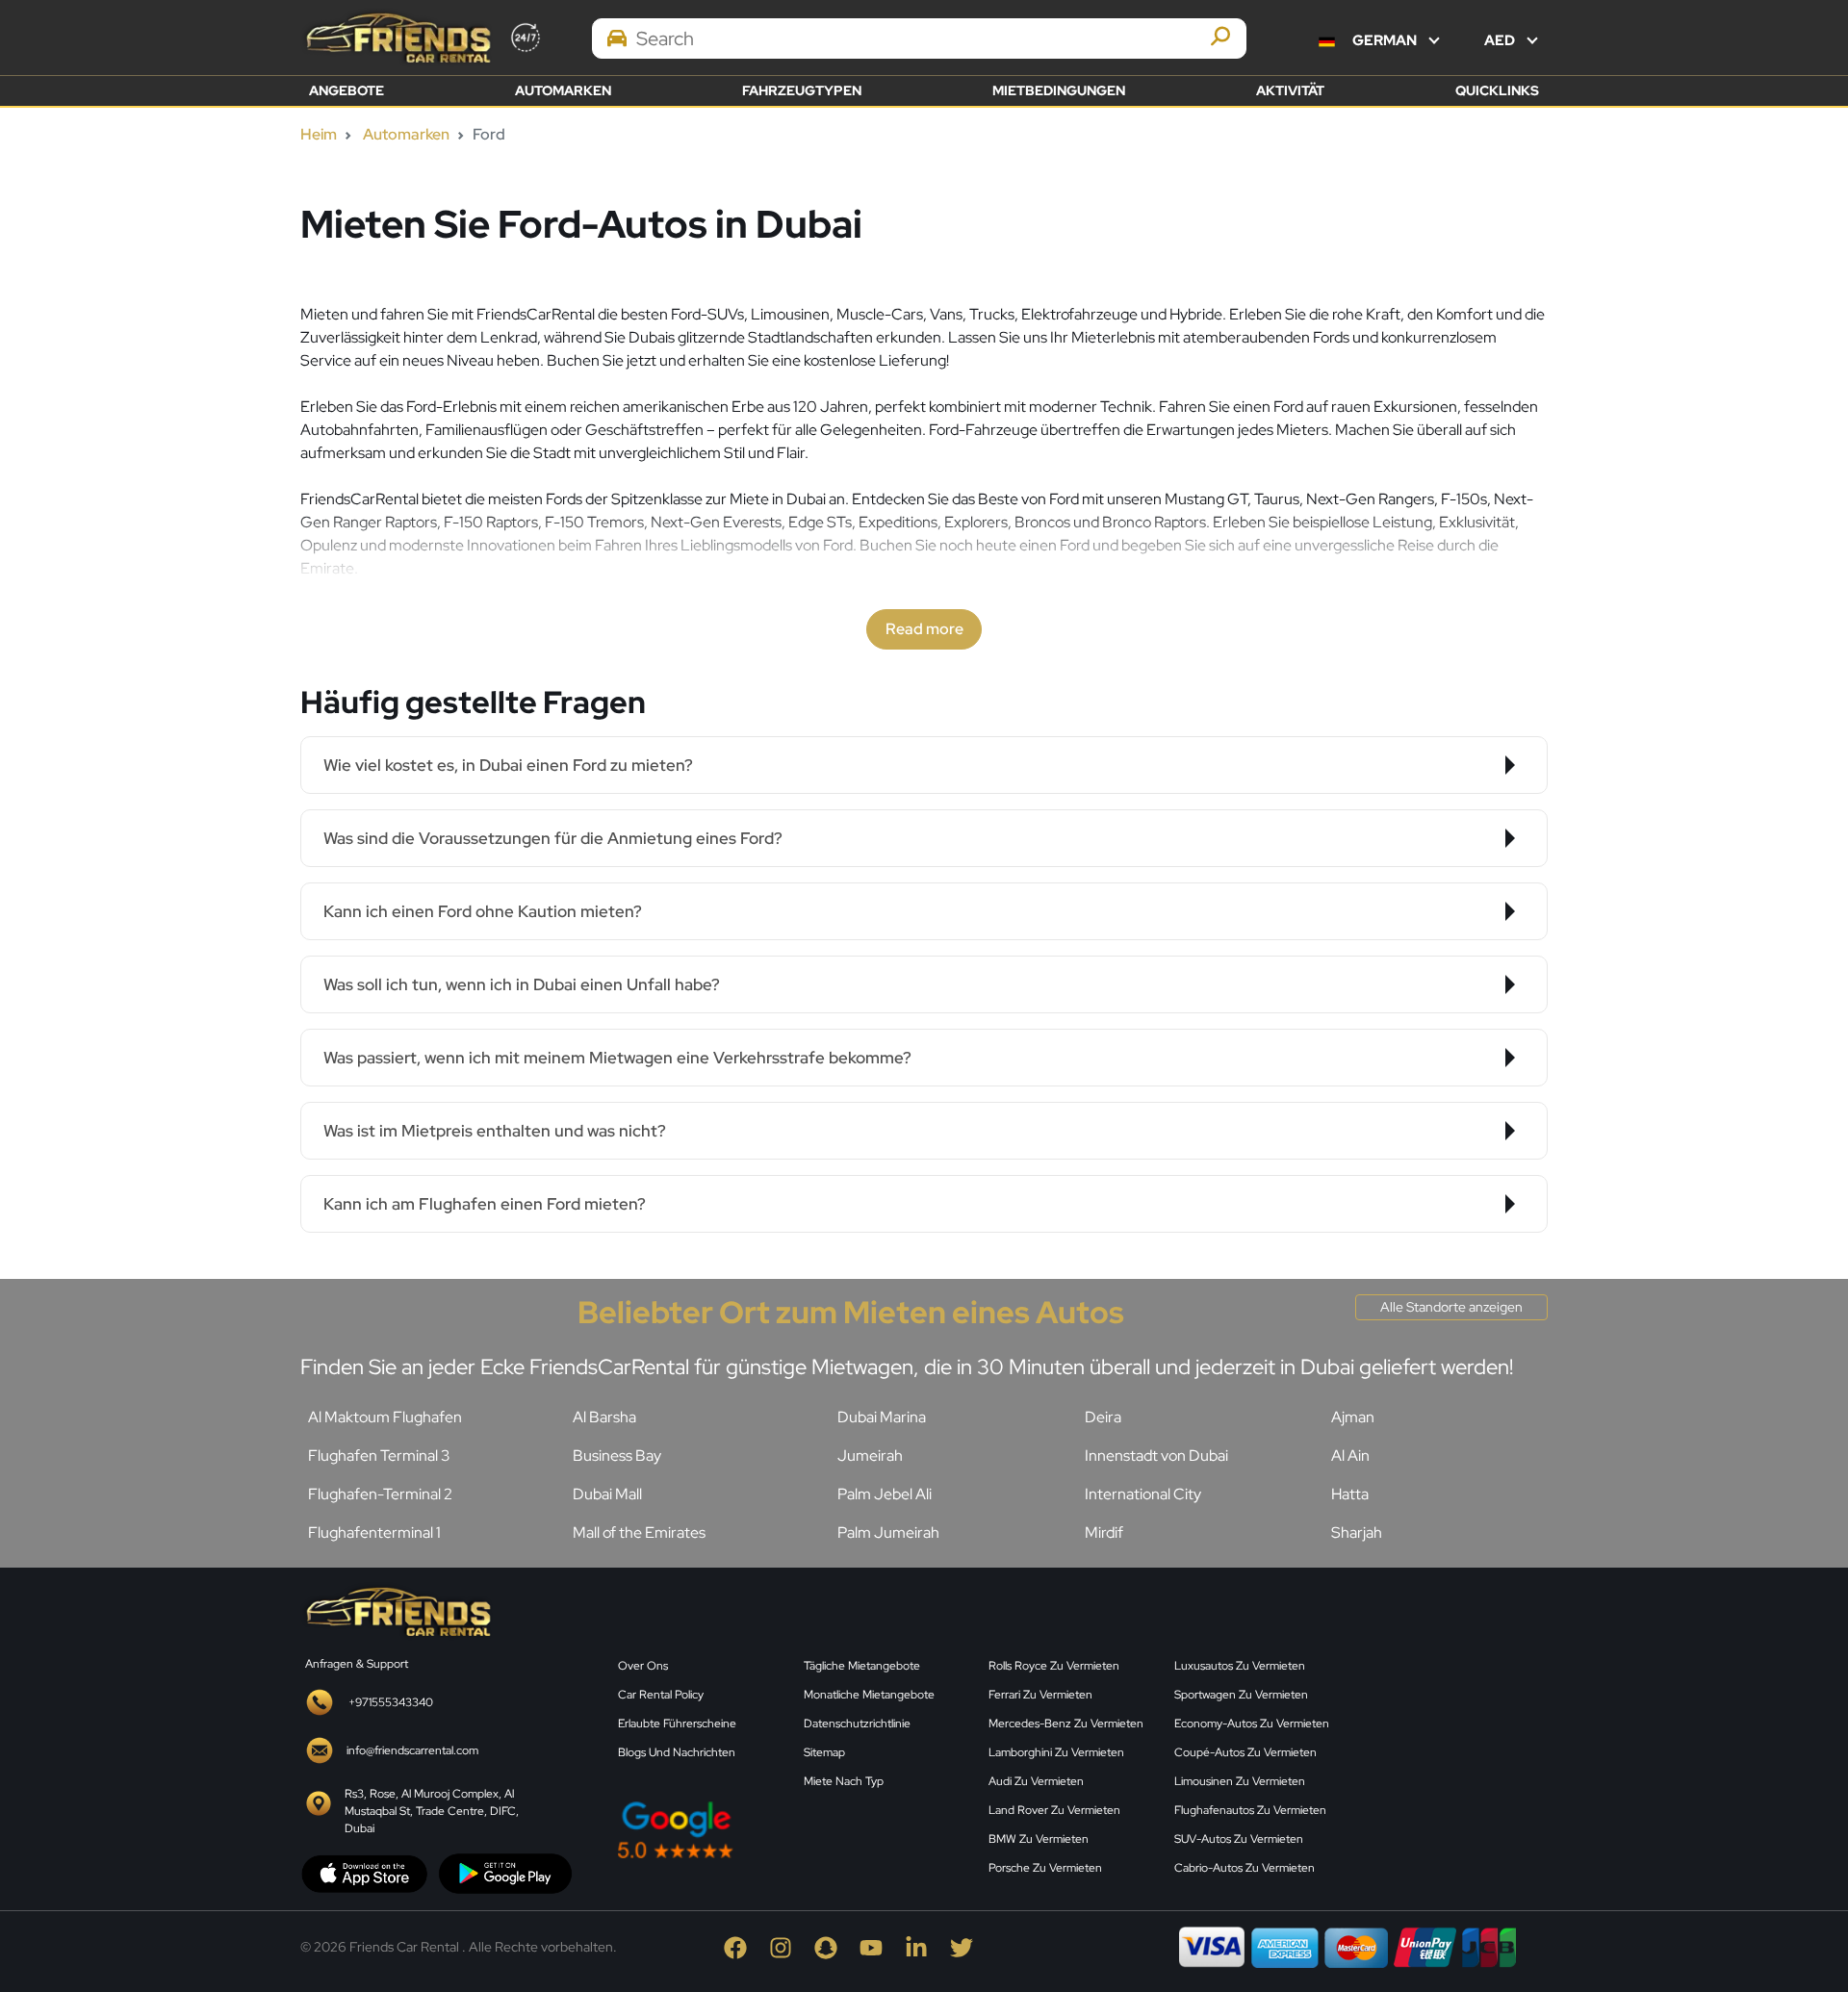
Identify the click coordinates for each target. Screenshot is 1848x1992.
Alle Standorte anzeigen (1451, 1307)
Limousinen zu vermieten (1240, 1781)
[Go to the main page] (397, 38)
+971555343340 (391, 1702)
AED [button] (1501, 40)
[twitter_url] (971, 1946)
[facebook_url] (746, 1946)
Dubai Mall (607, 1494)
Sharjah (1357, 1532)
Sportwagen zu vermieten (1241, 1695)
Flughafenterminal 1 (374, 1532)
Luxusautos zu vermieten (1240, 1666)
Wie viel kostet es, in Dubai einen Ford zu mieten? (508, 765)
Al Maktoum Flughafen (385, 1417)
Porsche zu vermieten (1045, 1868)
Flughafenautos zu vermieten (1250, 1810)
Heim (319, 134)
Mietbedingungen (1059, 90)
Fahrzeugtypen (802, 90)
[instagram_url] (792, 1946)
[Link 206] (1453, 1733)
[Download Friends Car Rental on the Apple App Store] (365, 1872)
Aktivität (1290, 90)
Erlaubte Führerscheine (677, 1724)
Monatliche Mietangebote (869, 1695)
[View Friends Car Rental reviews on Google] (792, 1830)
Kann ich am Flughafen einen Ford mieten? (485, 1204)
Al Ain (1350, 1456)
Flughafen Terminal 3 (379, 1456)
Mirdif (1104, 1532)
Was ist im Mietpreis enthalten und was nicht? (495, 1131)
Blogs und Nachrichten (677, 1752)
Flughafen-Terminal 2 (380, 1494)
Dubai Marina (882, 1417)
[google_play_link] (505, 1872)
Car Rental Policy (661, 1695)
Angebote (346, 90)
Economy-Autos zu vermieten (1252, 1724)
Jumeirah (870, 1456)
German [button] (1385, 40)
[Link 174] (397, 1610)
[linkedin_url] (927, 1946)
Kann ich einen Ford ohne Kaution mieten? (483, 911)
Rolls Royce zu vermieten (1054, 1666)
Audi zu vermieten (1036, 1781)
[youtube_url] (882, 1946)
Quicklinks (1497, 90)
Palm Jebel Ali (885, 1494)
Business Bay (617, 1456)
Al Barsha (604, 1417)
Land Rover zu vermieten (1054, 1810)
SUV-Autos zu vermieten (1239, 1839)
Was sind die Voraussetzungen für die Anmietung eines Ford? (553, 838)
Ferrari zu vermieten (1040, 1695)
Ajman (1353, 1417)
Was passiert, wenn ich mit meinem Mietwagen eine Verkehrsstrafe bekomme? (617, 1058)
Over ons (643, 1666)
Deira (1103, 1417)
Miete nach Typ (844, 1781)
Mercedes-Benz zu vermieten (1066, 1724)
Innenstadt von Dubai (1156, 1456)
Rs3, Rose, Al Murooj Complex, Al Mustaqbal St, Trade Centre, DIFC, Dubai (432, 1811)
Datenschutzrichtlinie (857, 1724)
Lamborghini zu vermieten (1056, 1752)
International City (1143, 1494)
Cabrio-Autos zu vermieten (1245, 1868)
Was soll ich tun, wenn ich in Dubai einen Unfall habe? (522, 984)
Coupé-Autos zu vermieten (1245, 1752)
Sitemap (824, 1752)
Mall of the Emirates (639, 1532)
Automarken (563, 90)
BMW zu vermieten (1039, 1839)
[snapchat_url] (837, 1946)
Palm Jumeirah (888, 1532)
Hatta (1350, 1494)
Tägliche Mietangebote (862, 1666)
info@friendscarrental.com (412, 1750)
